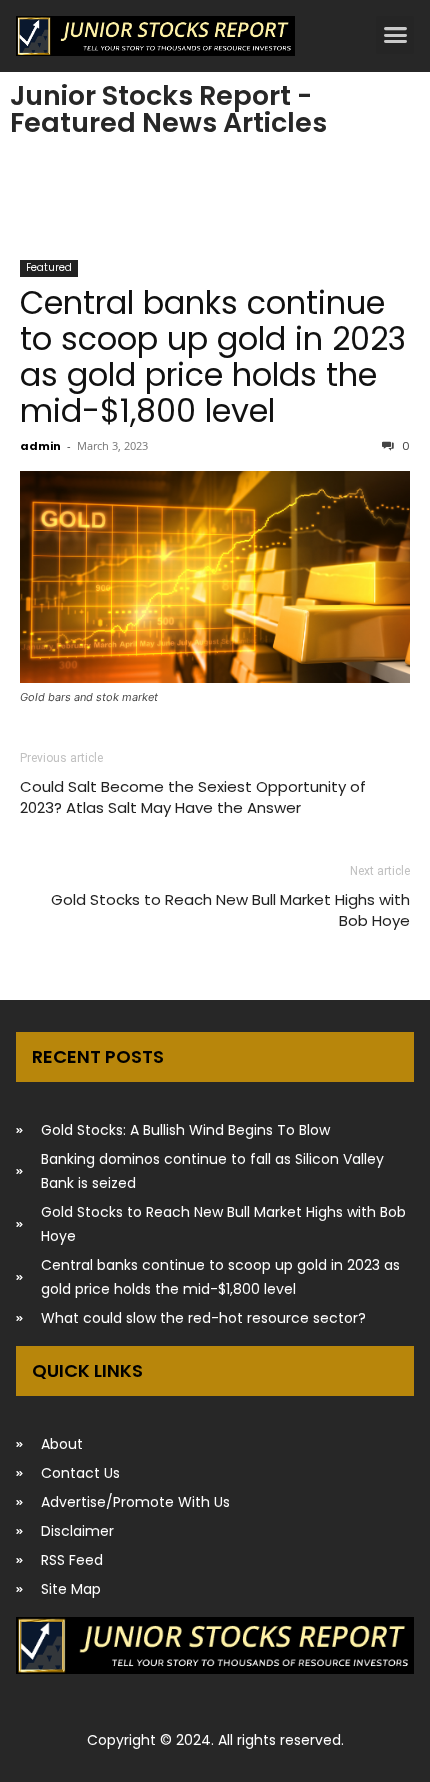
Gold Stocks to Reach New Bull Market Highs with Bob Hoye (230, 910)
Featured (49, 267)
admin (40, 446)
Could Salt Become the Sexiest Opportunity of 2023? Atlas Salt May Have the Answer (193, 797)
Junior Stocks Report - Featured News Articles (168, 109)
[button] (395, 35)
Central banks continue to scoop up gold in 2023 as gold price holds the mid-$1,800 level (213, 356)
